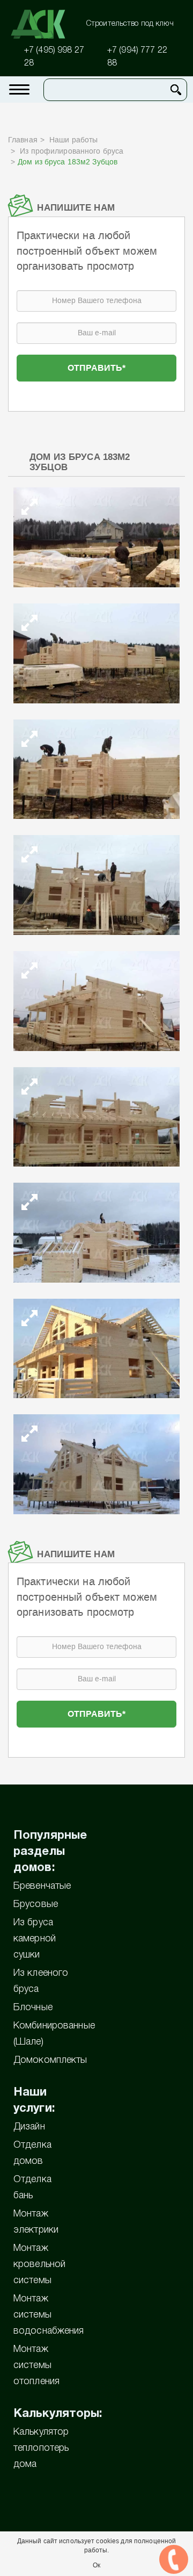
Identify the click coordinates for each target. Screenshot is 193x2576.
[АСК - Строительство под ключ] (44, 24)
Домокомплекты (50, 2060)
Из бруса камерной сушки (35, 1939)
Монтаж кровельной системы (39, 2264)
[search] (176, 90)
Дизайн (29, 2127)
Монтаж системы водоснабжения (49, 2315)
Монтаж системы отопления (36, 2365)
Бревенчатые (42, 1886)
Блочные (33, 2007)
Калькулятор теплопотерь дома (41, 2448)
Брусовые (36, 1904)
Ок (96, 2565)
